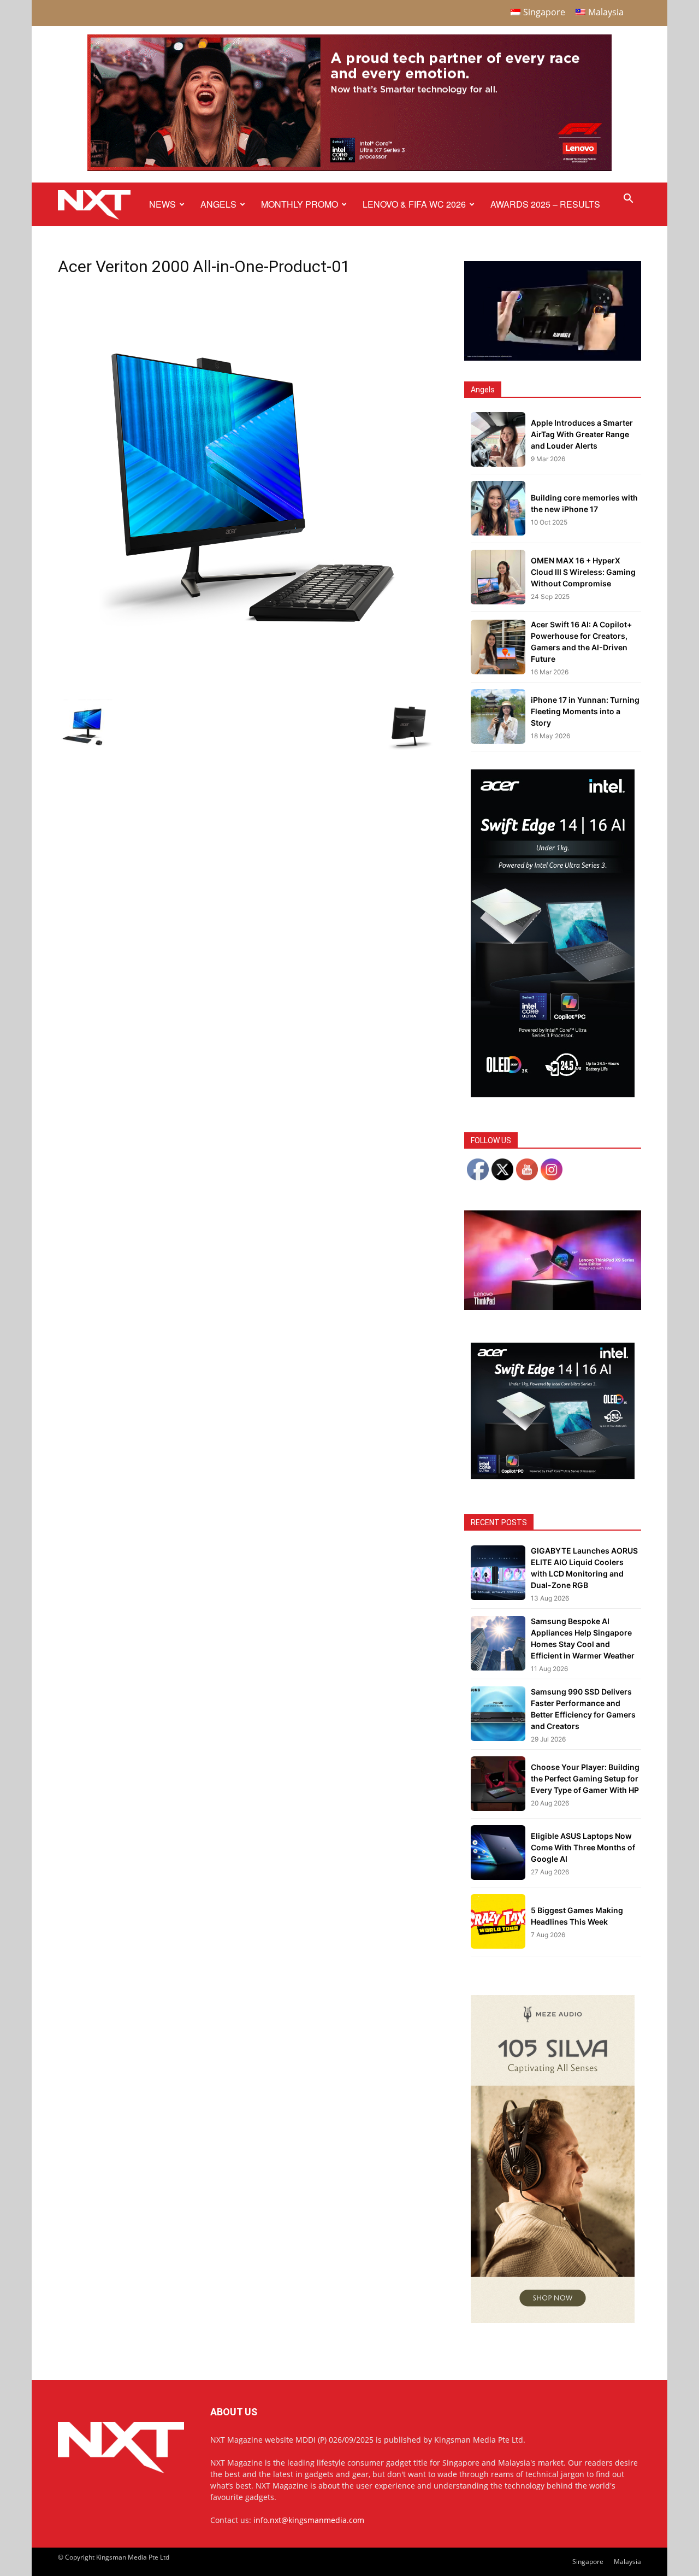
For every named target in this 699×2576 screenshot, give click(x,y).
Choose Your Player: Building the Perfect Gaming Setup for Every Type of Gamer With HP (585, 1778)
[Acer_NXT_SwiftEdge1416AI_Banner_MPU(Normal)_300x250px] (553, 1476)
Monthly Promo (300, 204)
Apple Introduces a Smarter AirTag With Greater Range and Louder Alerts (582, 434)
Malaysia (627, 2562)
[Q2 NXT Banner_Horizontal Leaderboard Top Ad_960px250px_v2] (349, 169)
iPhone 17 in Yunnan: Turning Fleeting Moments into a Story (585, 711)
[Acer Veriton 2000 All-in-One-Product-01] (248, 665)
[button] (628, 200)
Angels (218, 204)
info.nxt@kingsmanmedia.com (309, 2520)
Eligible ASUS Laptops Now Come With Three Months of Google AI (583, 1847)
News (162, 204)
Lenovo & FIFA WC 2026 (414, 204)
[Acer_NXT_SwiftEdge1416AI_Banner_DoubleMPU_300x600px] (553, 1094)
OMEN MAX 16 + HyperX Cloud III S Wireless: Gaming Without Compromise (583, 572)
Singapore (588, 2562)
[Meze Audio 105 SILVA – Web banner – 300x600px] (553, 2320)
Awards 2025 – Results (545, 204)
